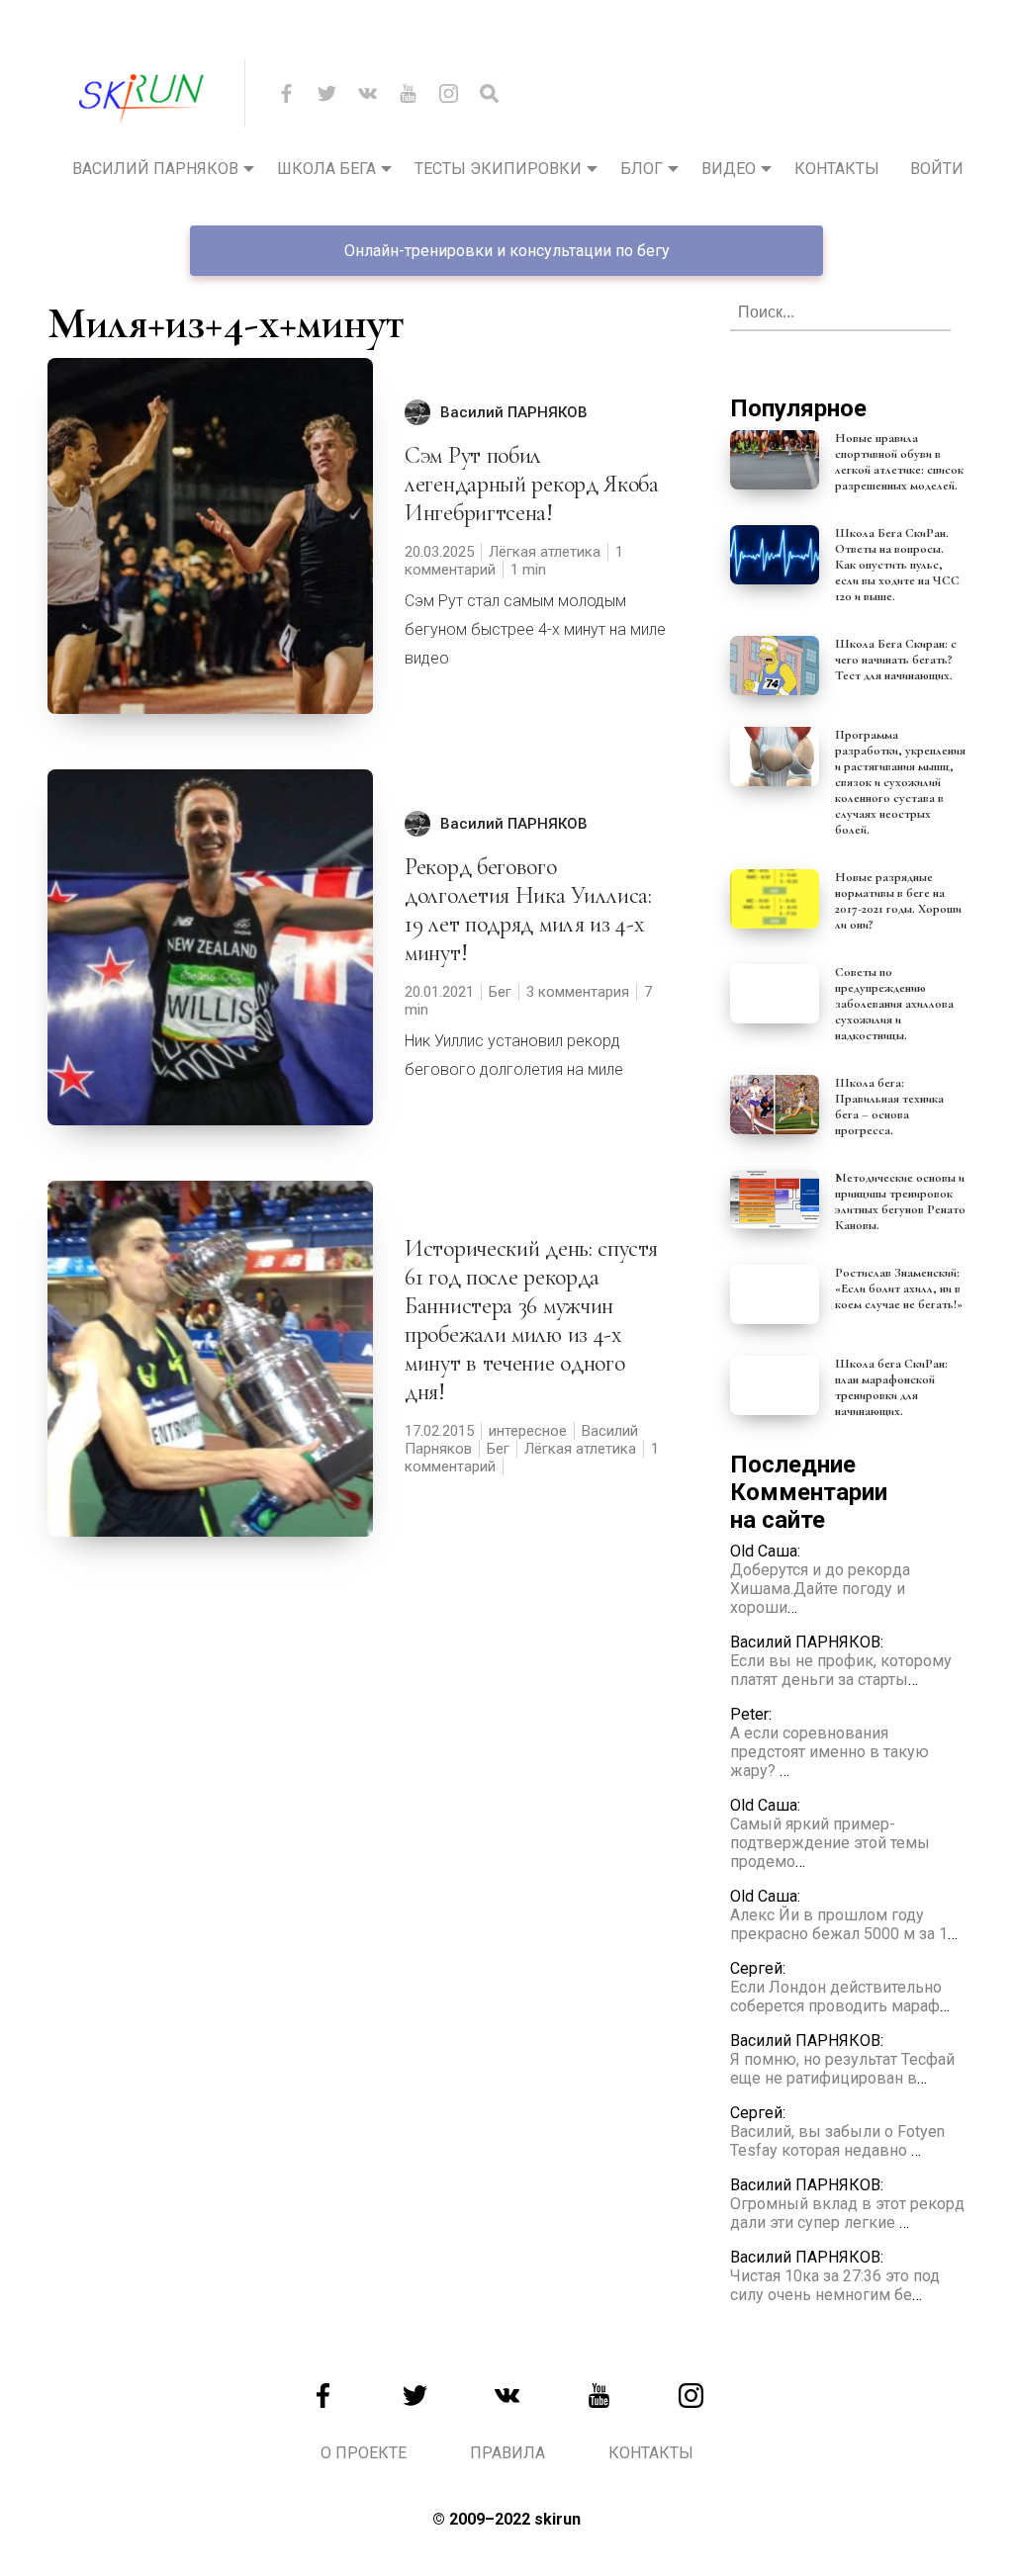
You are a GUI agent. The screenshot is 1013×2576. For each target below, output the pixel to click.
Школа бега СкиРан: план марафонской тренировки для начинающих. (891, 1387)
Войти (937, 169)
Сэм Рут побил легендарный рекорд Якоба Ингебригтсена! (532, 484)
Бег (500, 992)
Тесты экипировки (498, 169)
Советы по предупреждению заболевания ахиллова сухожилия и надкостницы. (894, 1004)
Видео (729, 169)
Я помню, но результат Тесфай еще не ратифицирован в (842, 2069)
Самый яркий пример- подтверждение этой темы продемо (830, 1843)
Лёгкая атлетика (545, 552)
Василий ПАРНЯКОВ (514, 412)
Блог (642, 169)
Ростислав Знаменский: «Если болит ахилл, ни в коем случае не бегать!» (899, 1288)
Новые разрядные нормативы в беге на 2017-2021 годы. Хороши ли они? (898, 901)
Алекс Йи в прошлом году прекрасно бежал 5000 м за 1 (839, 1924)
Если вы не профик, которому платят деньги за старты (841, 1670)
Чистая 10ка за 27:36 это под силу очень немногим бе (835, 2285)
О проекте (364, 2453)
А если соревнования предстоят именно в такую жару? (829, 1752)
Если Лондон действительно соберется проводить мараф (836, 1997)
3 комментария (578, 992)
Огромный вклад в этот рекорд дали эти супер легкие (847, 2213)
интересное (528, 1431)
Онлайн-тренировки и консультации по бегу (507, 251)
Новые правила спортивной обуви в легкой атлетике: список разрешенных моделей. (899, 462)
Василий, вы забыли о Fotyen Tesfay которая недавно (837, 2141)
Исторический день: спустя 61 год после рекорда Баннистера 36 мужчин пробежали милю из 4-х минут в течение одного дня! (531, 1320)
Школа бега (326, 169)
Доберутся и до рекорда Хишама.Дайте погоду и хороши (820, 1589)
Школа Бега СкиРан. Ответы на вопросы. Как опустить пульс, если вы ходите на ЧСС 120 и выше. (897, 565)
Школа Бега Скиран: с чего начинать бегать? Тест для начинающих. (896, 660)
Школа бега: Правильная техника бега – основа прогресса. (889, 1107)
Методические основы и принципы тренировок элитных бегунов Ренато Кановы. (900, 1201)
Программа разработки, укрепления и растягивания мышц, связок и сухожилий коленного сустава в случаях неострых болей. (900, 782)
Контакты (837, 169)
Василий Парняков (155, 169)
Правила (507, 2453)
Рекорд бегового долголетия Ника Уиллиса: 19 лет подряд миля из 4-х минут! (528, 910)
